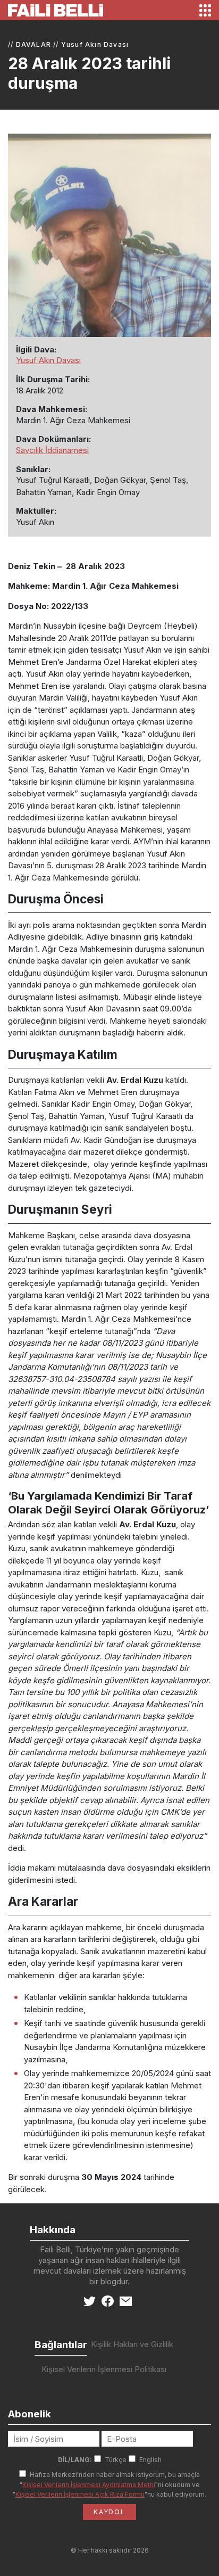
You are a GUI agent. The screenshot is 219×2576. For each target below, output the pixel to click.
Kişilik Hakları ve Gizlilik (132, 2344)
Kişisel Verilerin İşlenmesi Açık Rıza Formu (80, 2494)
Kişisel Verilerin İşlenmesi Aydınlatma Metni (89, 2485)
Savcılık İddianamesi (52, 450)
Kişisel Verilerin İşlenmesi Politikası (104, 2369)
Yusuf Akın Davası (95, 44)
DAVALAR (33, 44)
